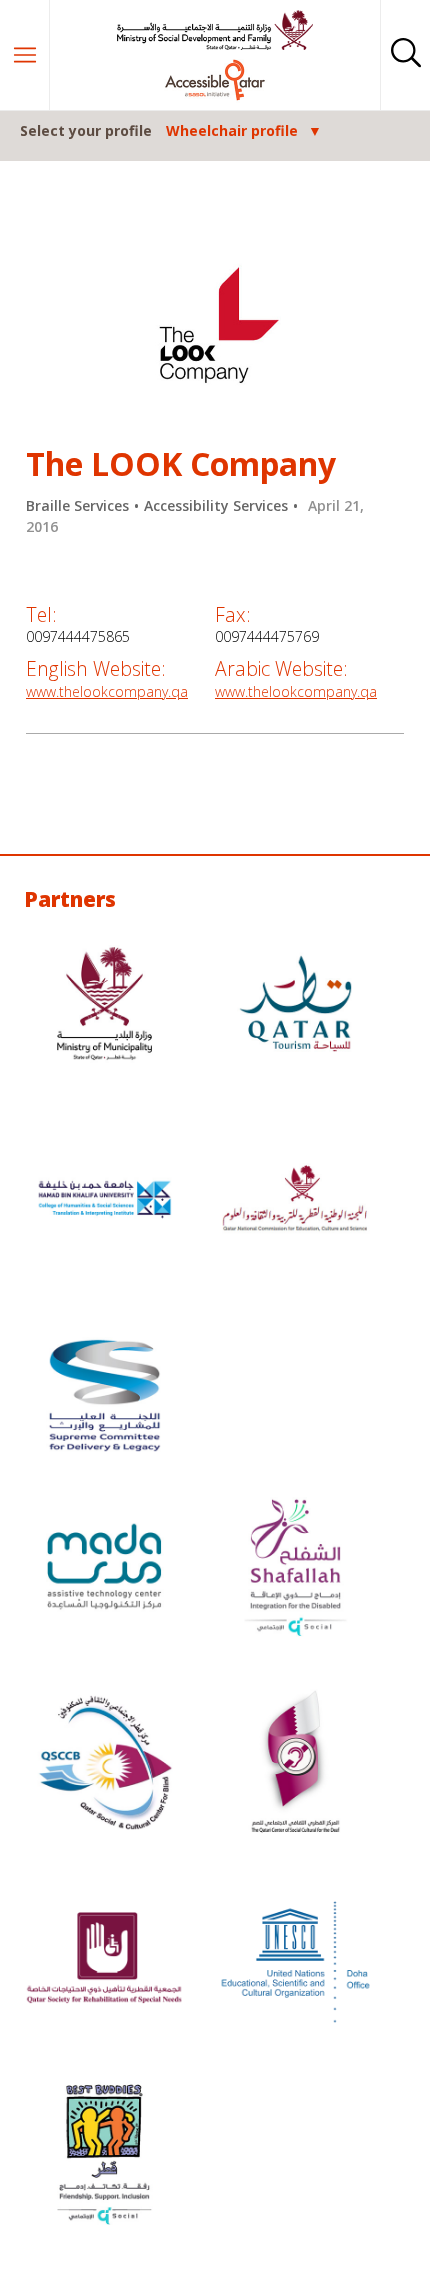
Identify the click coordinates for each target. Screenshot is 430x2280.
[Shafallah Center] (295, 1569)
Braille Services (77, 505)
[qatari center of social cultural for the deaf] (295, 1765)
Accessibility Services (216, 505)
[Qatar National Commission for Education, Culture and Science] (295, 1202)
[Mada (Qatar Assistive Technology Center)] (104, 1569)
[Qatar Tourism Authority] (295, 1006)
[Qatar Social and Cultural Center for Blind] (104, 1765)
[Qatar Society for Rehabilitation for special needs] (104, 1961)
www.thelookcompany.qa (107, 691)
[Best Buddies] (104, 2157)
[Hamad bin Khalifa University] (104, 1202)
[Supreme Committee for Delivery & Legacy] (104, 1398)
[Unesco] (295, 1961)
